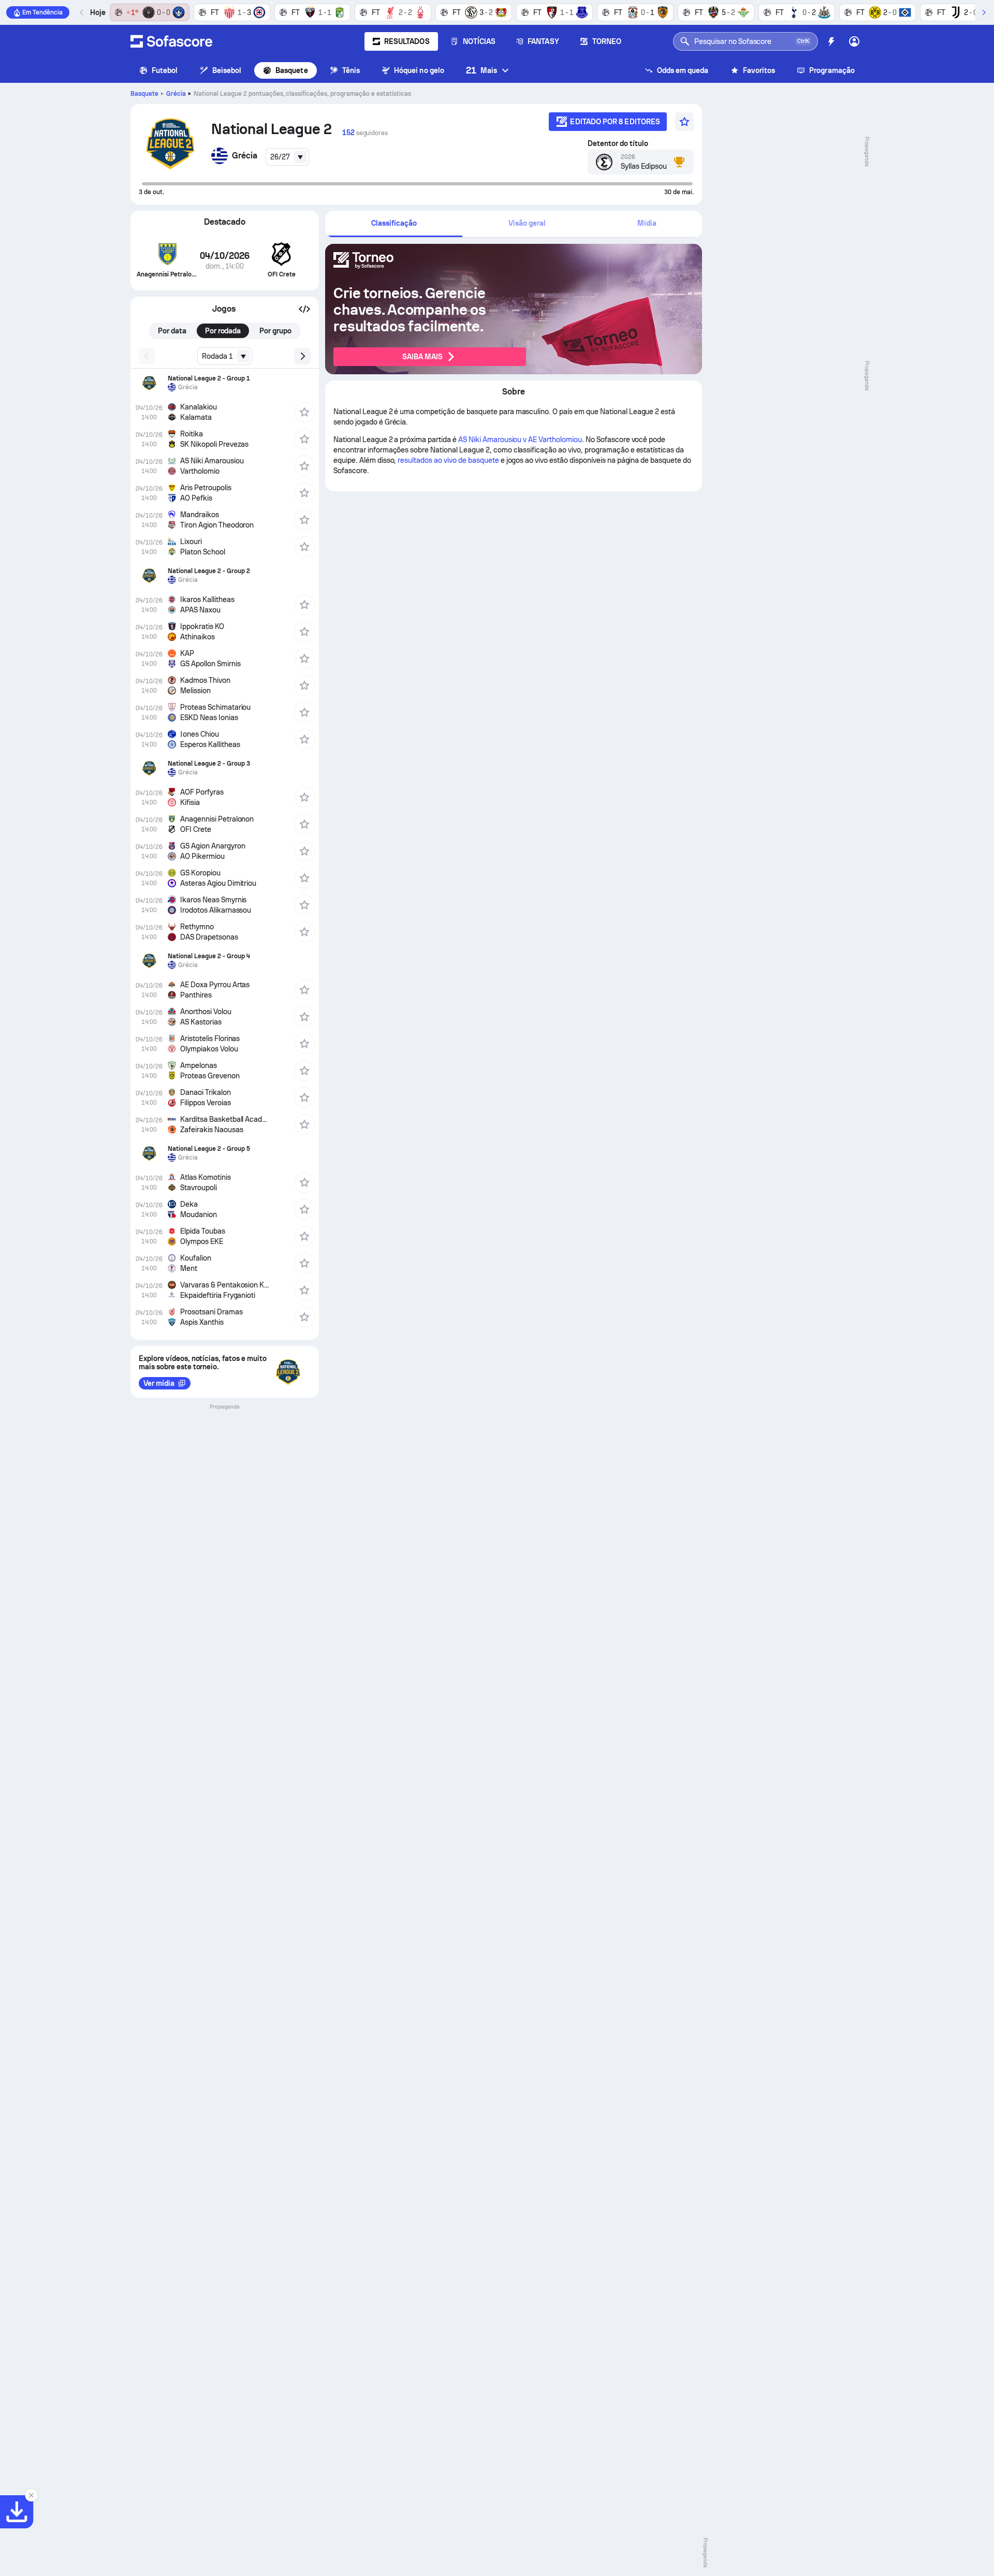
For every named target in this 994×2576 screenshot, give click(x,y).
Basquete (292, 70)
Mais (481, 70)
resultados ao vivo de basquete (448, 460)
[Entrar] (854, 41)
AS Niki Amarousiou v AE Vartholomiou (520, 440)
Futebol (165, 70)
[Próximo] (984, 12)
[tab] (394, 224)
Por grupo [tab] (275, 331)
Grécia (176, 94)
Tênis (351, 70)
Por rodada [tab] (223, 331)
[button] (304, 309)
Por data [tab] (172, 331)
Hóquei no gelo (419, 70)
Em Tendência (42, 12)
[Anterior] (82, 12)
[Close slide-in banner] (31, 2495)
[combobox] (287, 157)
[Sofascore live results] (171, 41)
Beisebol (227, 70)
